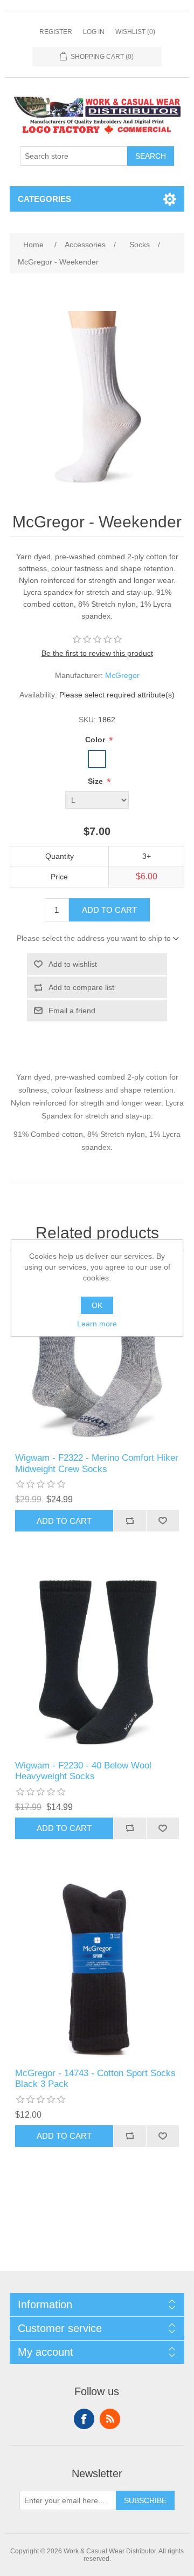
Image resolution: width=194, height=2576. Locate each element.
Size (96, 781)
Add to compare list (81, 987)
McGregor (122, 675)
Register (56, 32)
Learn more (97, 1324)
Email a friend (72, 1011)
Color (96, 740)
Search (151, 156)
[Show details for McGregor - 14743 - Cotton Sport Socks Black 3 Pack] (97, 1970)
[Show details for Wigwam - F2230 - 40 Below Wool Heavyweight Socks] (97, 1662)
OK (97, 1305)
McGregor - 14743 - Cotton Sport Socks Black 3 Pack (95, 2079)
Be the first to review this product (97, 653)
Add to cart (109, 910)
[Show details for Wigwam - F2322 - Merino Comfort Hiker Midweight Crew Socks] (97, 1354)
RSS (110, 2419)
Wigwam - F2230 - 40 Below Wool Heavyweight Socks (83, 1771)
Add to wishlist (73, 964)
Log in (94, 32)
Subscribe (145, 2500)
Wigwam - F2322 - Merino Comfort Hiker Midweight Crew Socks (97, 1463)
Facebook (84, 2419)
